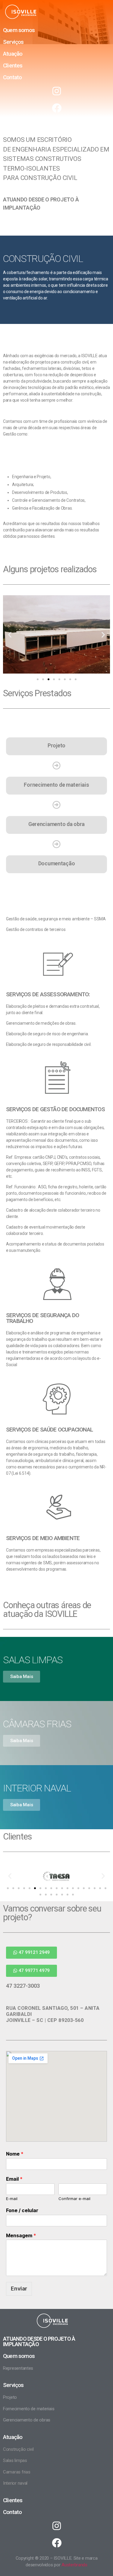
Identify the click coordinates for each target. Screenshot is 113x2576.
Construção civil (18, 2449)
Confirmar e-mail (74, 2199)
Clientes (13, 65)
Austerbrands (74, 2565)
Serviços (13, 42)
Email (14, 2179)
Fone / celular (22, 2210)
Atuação (13, 54)
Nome (15, 2154)
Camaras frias (17, 2472)
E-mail (12, 2199)
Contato (12, 77)
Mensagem (21, 2235)
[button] (38, 679)
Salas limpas (15, 2460)
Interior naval (15, 2483)
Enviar (19, 2289)
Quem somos (19, 30)
